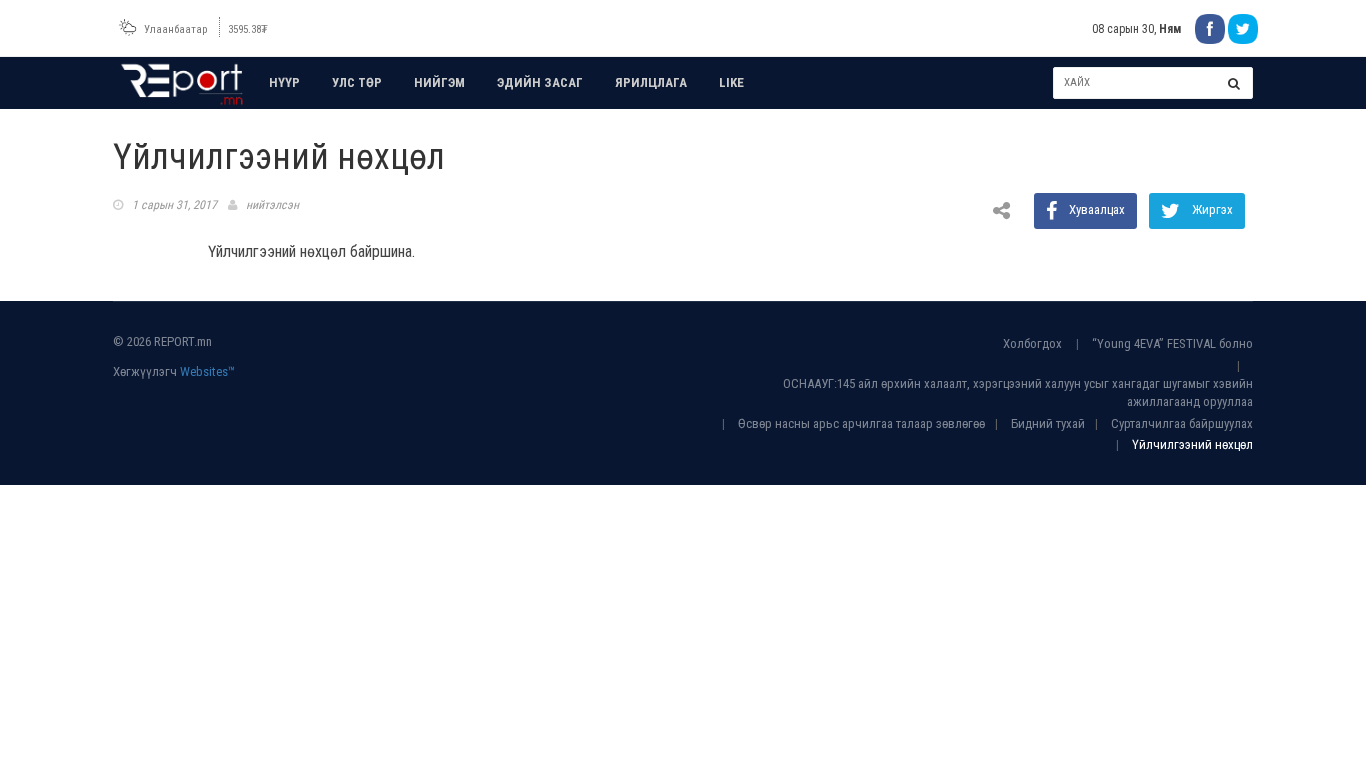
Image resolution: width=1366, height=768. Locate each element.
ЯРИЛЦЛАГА (651, 82)
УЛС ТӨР (357, 82)
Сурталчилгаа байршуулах (1182, 423)
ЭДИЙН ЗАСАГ (540, 82)
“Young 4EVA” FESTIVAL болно (1172, 343)
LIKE (731, 82)
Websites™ (207, 371)
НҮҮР (284, 82)
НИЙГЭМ (439, 82)
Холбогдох (1032, 343)
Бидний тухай (1048, 423)
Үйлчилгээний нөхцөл (1192, 444)
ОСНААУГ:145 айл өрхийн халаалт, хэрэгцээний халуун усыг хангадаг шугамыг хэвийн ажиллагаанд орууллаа (1018, 393)
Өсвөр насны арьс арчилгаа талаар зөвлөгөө (861, 423)
